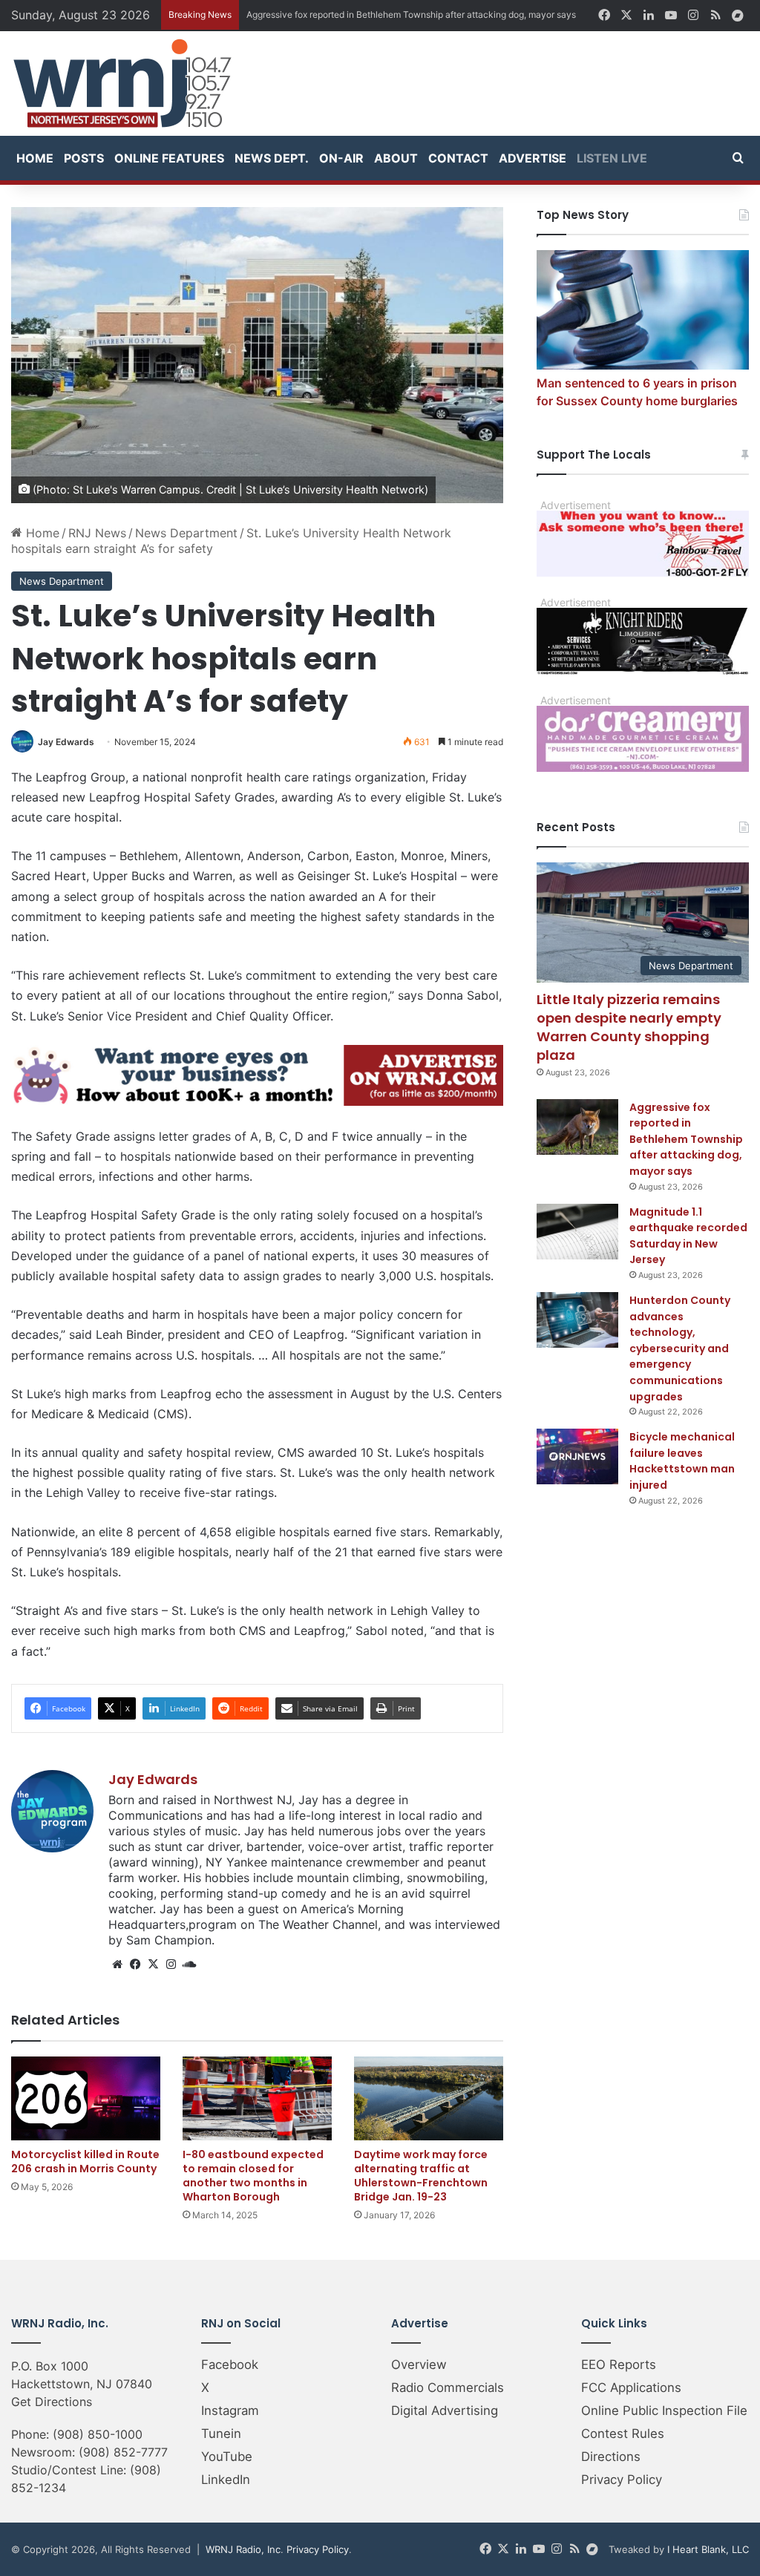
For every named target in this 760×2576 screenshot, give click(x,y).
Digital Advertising (445, 2411)
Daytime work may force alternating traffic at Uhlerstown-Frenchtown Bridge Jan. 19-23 (421, 2176)
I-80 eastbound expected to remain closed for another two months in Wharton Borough (253, 2176)
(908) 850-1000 (98, 2434)
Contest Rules (623, 2434)
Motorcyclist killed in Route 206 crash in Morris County (85, 2162)
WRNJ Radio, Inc (243, 2549)
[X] (153, 1964)
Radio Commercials (448, 2387)
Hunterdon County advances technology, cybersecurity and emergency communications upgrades (680, 1348)
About (396, 158)
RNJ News (97, 533)
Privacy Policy (622, 2480)
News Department (186, 533)
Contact (458, 158)
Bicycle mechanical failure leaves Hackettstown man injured (682, 1461)
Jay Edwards (66, 742)
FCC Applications (631, 2387)
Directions (611, 2457)
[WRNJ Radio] (122, 83)
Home (35, 158)
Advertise (533, 158)
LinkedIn (226, 2480)
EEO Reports (619, 2364)
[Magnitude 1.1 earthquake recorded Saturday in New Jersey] (577, 1232)
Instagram (230, 2411)
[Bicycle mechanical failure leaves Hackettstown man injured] (577, 1456)
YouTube (227, 2457)
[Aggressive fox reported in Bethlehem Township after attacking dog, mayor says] (577, 1127)
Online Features (169, 158)
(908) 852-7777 (123, 2452)
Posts (84, 158)
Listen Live (612, 158)
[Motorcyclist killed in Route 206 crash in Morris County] (86, 2098)
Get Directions (52, 2402)
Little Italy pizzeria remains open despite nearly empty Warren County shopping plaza (629, 1028)
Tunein (221, 2434)
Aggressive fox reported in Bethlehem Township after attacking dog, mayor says (686, 1139)
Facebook (230, 2364)
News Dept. (272, 158)
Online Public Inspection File (664, 2411)
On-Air (341, 158)
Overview (419, 2364)
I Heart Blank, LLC (708, 2549)
